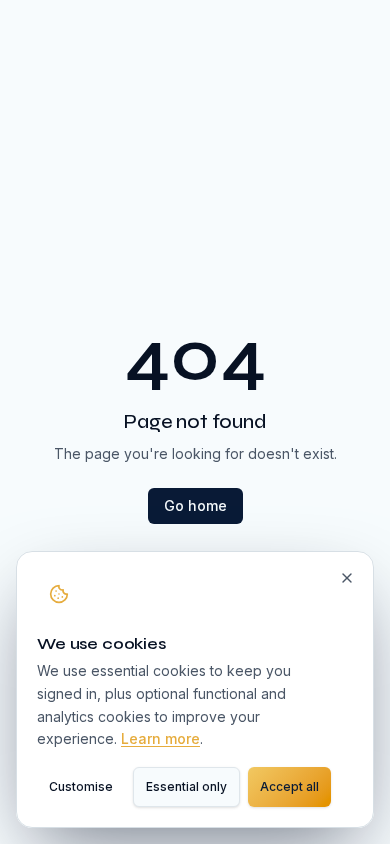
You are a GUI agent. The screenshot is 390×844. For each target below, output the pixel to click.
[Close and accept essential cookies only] (347, 578)
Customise (81, 786)
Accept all (289, 786)
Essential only (186, 786)
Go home (195, 505)
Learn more (160, 738)
